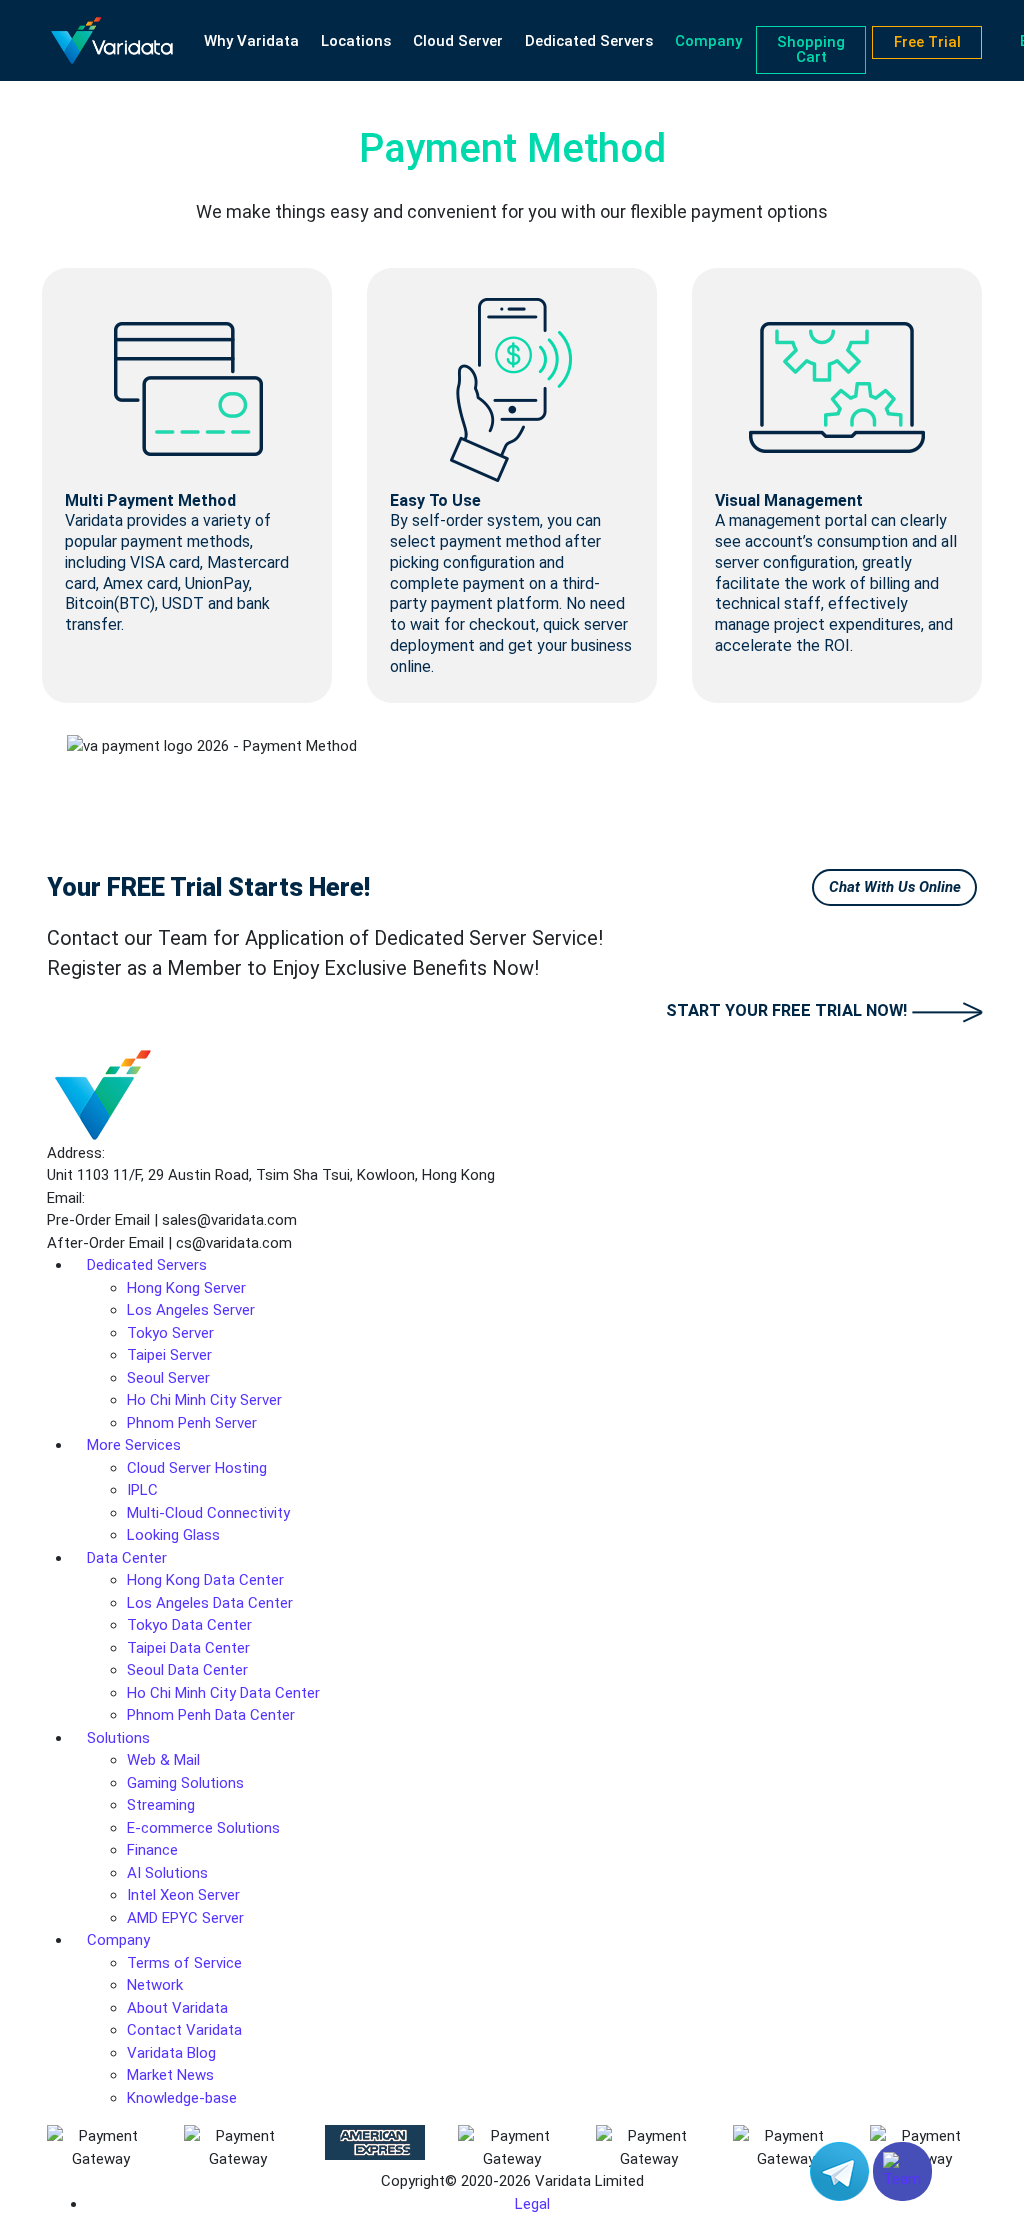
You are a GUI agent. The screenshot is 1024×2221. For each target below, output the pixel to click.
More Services (134, 1445)
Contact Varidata (184, 2030)
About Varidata (177, 2008)
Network (155, 1985)
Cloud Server (458, 41)
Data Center (127, 1558)
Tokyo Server (170, 1333)
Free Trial (927, 42)
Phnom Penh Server (192, 1423)
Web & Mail (163, 1760)
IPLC (142, 1490)
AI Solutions (167, 1873)
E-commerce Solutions (203, 1828)
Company (708, 41)
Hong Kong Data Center (205, 1580)
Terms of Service (184, 1963)
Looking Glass (173, 1535)
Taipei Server (169, 1355)
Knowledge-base (182, 2098)
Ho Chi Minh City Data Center (223, 1693)
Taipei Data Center (188, 1648)
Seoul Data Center (187, 1670)
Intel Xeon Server (183, 1895)
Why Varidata (251, 41)
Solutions (118, 1738)
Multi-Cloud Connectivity (208, 1513)
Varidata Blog (171, 2053)
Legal (532, 2204)
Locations (356, 41)
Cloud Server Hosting (197, 1468)
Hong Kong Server (186, 1288)
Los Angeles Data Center (210, 1603)
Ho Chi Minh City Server (204, 1400)
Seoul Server (168, 1378)
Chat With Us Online (895, 887)
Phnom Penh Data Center (211, 1715)
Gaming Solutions (185, 1783)
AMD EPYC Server (185, 1918)
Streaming (161, 1805)
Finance (152, 1850)
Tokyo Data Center (189, 1625)
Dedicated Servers (589, 41)
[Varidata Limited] (112, 40)
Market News (170, 2075)
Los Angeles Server (191, 1310)
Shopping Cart (811, 49)
